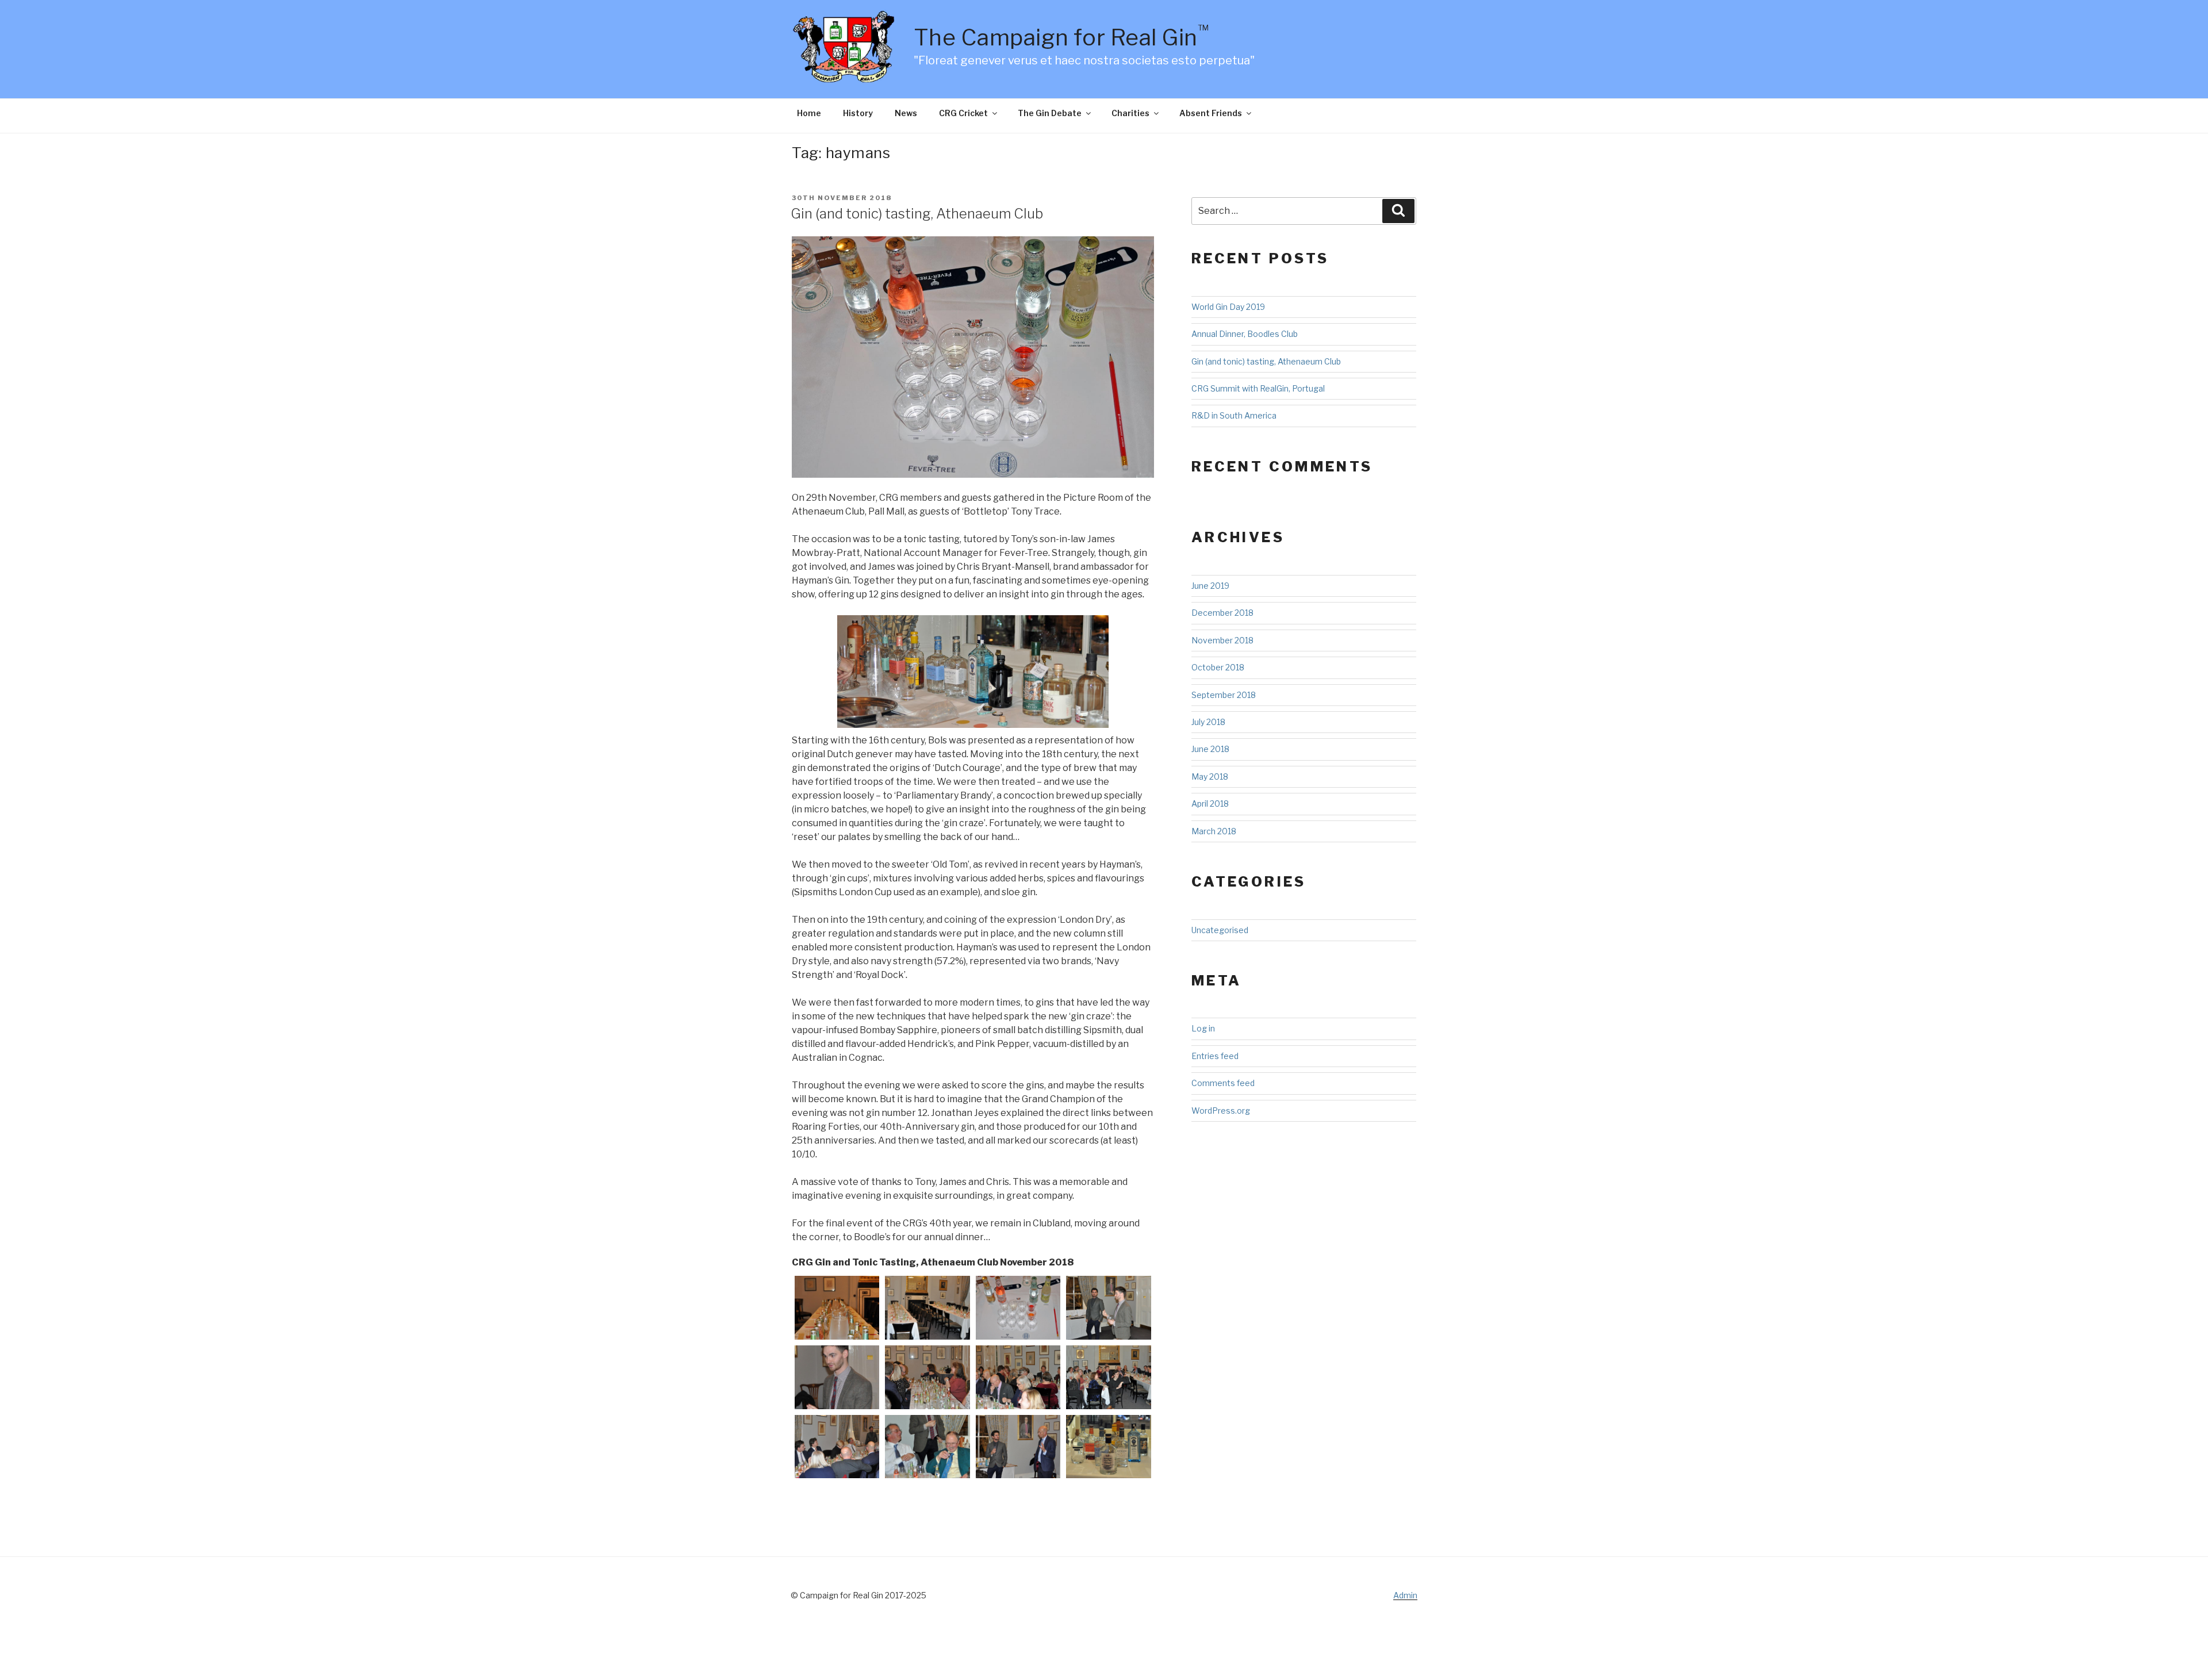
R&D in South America (1234, 415)
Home (809, 113)
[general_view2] (837, 1447)
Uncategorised (1220, 930)
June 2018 (1210, 749)
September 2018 (1224, 695)
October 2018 (1218, 667)
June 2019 (1210, 586)
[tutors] (1108, 1308)
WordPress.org (1221, 1111)
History (858, 113)
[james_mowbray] (837, 1377)
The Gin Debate (1050, 113)
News (906, 113)
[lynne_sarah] (927, 1377)
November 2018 (1222, 640)
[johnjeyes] (1018, 1447)
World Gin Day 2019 (1228, 307)
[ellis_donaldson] (927, 1447)
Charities (1130, 113)
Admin (1405, 1595)
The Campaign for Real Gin (1061, 37)
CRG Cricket (963, 113)
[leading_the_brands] (1108, 1447)
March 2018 (1214, 831)
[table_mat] (1018, 1308)
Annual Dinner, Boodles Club (1245, 334)
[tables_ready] (927, 1308)
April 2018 (1210, 803)
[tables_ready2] (837, 1308)
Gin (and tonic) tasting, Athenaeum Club (917, 214)
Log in (1203, 1028)
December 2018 (1222, 613)
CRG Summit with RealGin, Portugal (1258, 388)
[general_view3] (1108, 1377)
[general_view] (1018, 1377)
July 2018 (1208, 722)
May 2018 (1210, 776)
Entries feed (1215, 1056)
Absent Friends (1211, 113)
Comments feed (1223, 1083)
